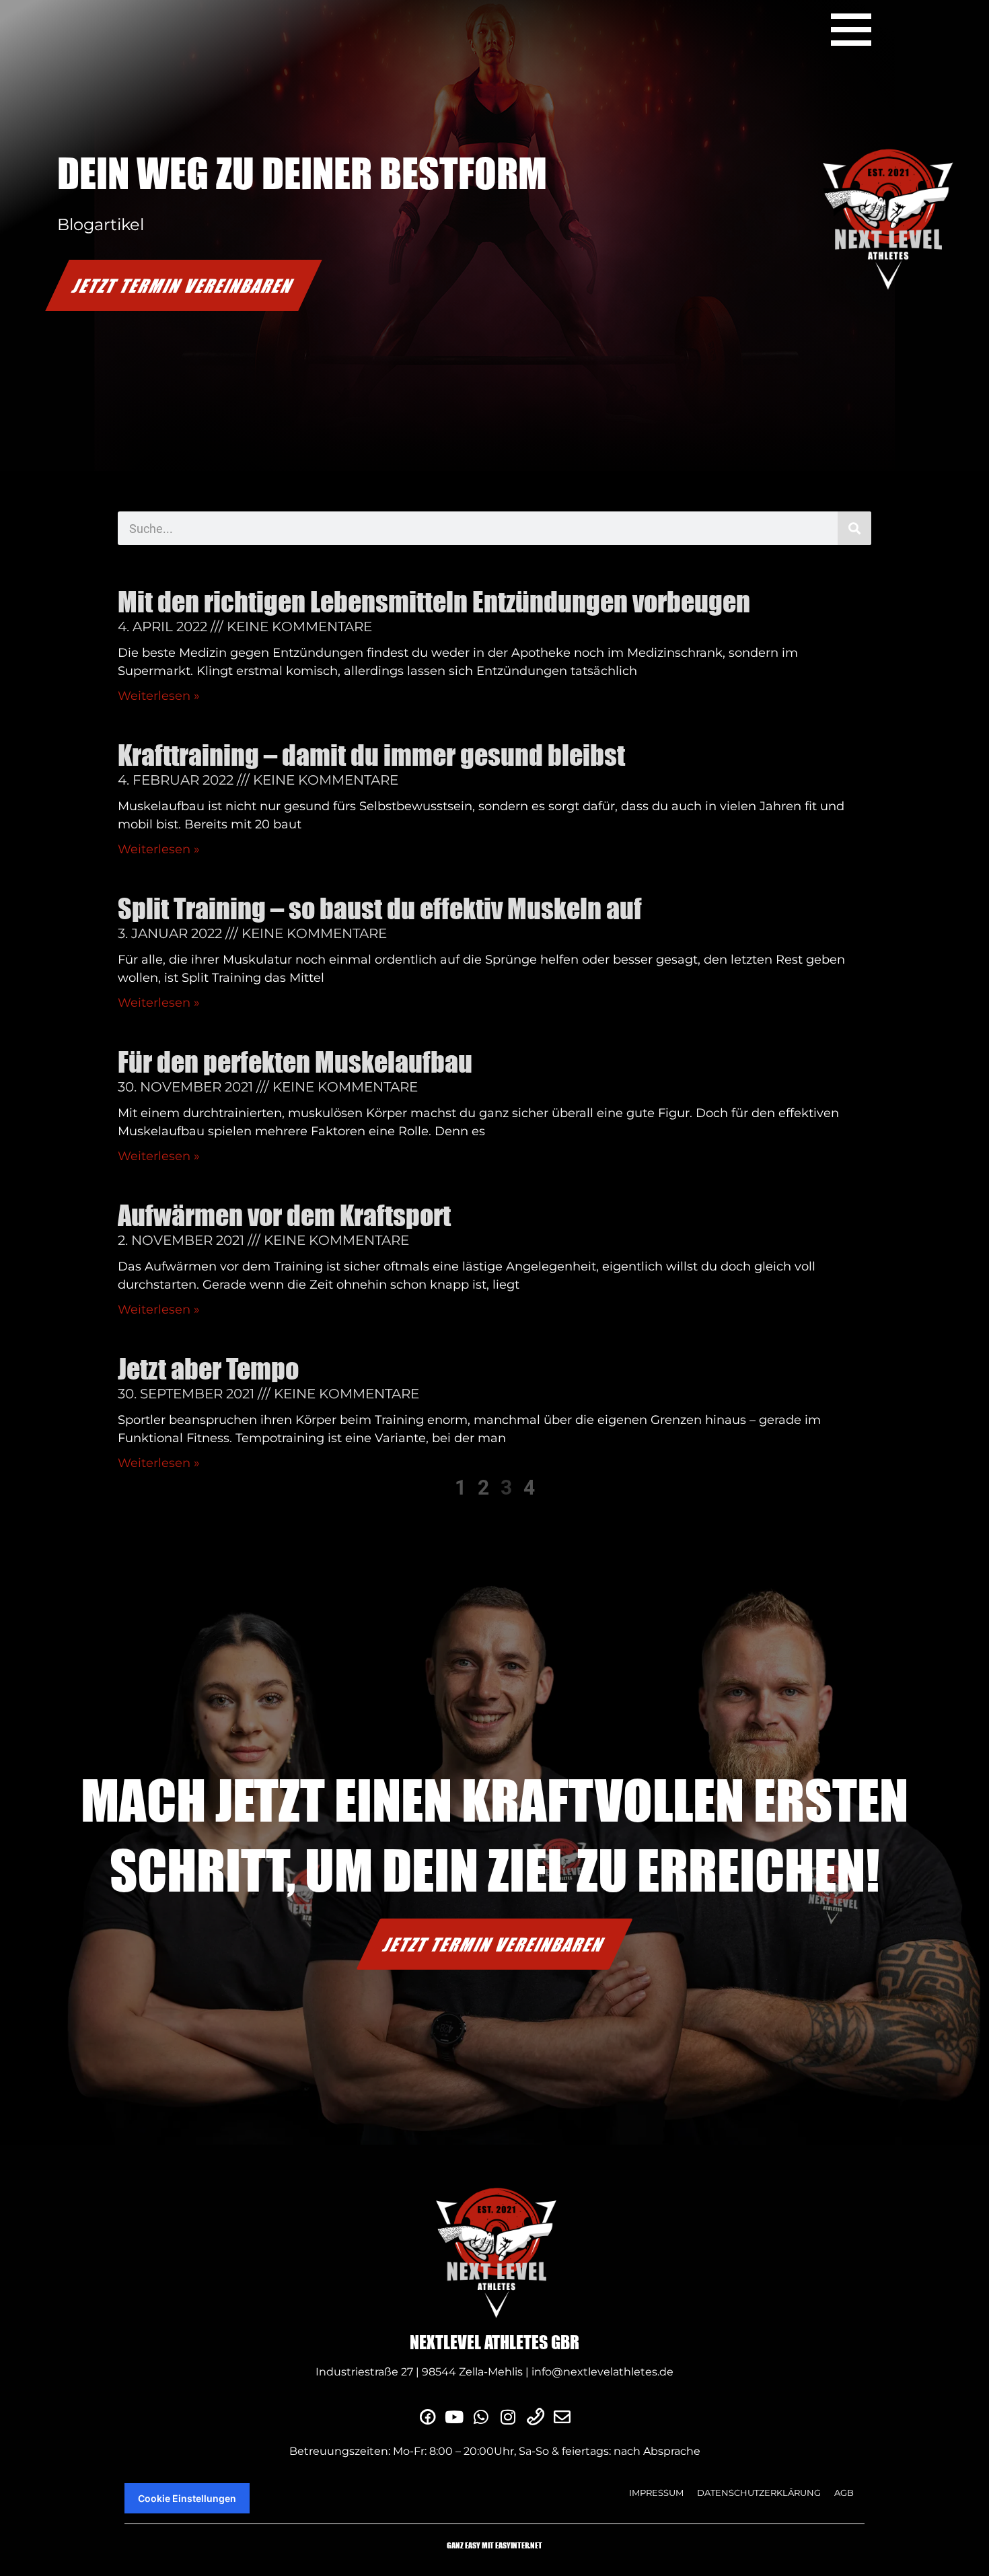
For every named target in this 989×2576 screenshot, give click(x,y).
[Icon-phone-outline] (535, 2417)
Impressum (656, 2493)
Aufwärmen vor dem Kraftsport (284, 1215)
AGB (844, 2493)
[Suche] (854, 528)
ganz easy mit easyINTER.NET (494, 2545)
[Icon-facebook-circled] (427, 2417)
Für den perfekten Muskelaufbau (295, 1062)
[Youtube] (454, 2417)
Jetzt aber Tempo (208, 1369)
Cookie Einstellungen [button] (187, 2498)
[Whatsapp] (481, 2417)
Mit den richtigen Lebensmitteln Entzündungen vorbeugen (434, 602)
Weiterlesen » (159, 696)
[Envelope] (562, 2417)
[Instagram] (508, 2417)
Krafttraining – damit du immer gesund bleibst (371, 755)
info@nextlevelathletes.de (602, 2372)
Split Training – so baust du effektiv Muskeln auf (380, 908)
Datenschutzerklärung (759, 2493)
